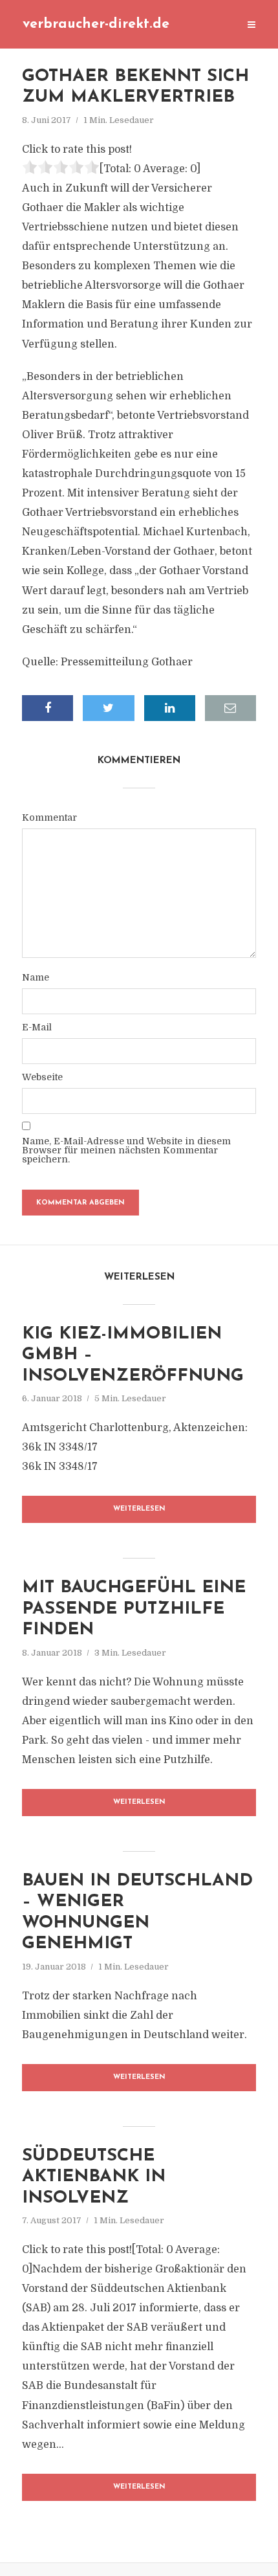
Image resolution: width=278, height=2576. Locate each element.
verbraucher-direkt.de (96, 24)
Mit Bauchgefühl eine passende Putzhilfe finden (134, 1609)
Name (36, 977)
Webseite (42, 1077)
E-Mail (37, 1027)
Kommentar (49, 817)
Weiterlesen (139, 1509)
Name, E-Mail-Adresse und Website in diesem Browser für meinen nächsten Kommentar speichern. (126, 1150)
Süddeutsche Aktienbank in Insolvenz (94, 2177)
